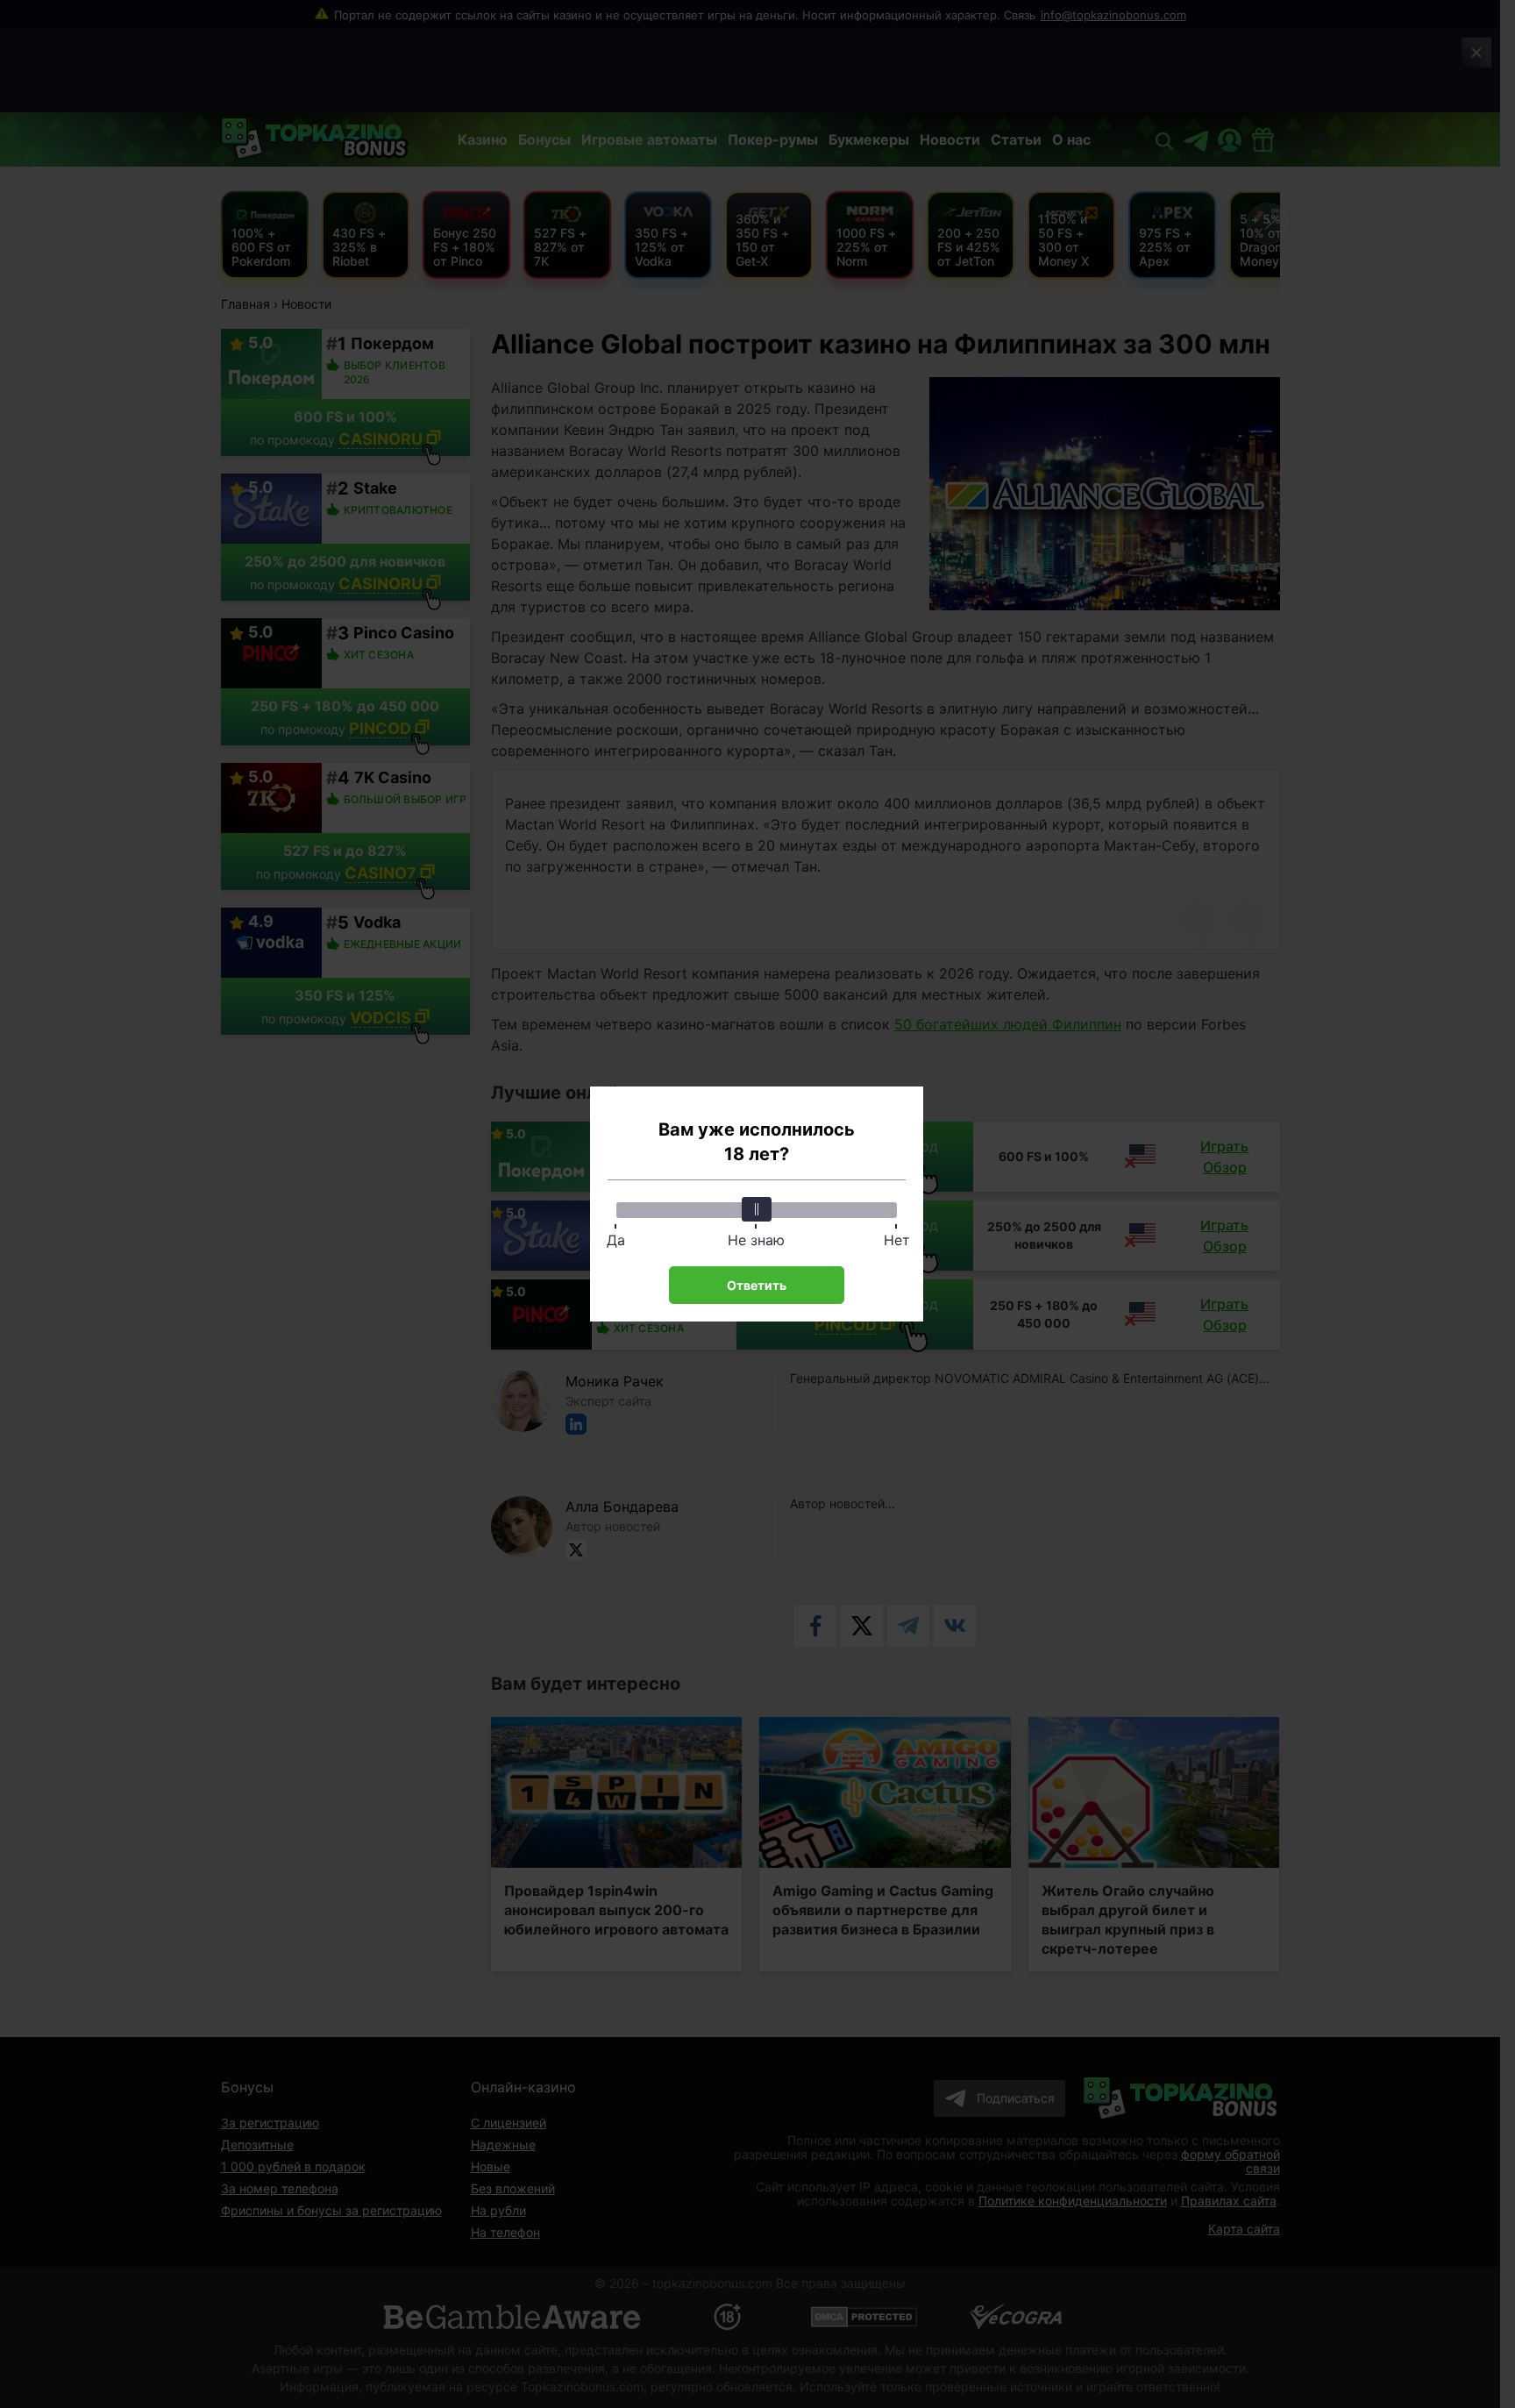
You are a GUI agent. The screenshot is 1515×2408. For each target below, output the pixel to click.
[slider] (757, 1209)
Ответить (757, 1285)
